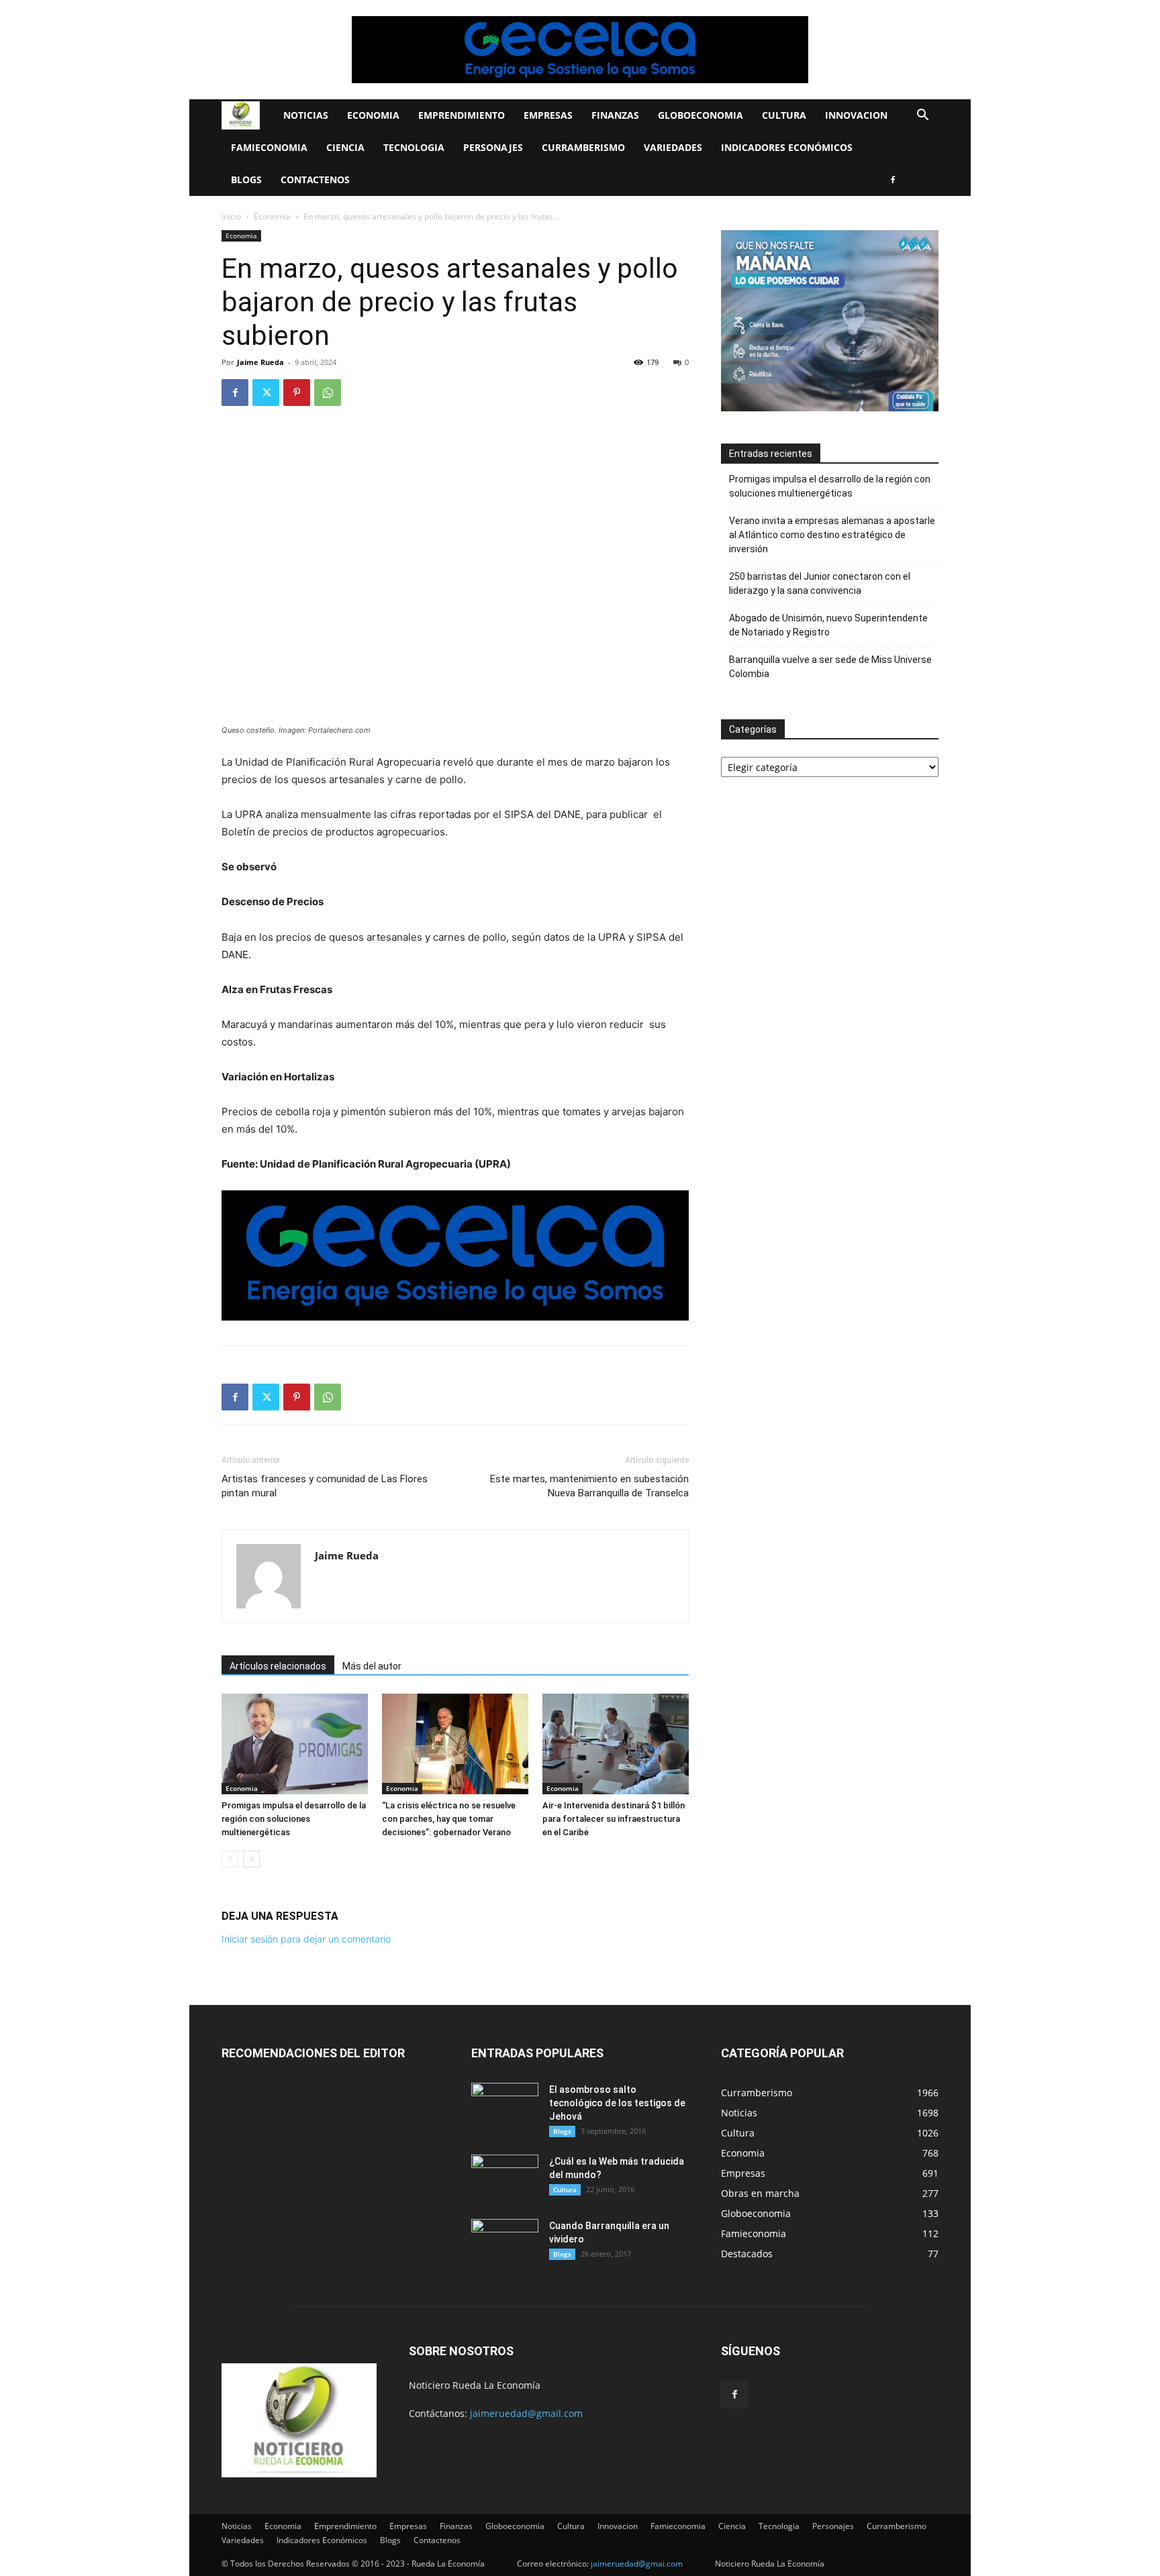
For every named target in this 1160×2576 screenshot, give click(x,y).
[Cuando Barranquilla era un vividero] (505, 2243)
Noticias (306, 115)
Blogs (246, 179)
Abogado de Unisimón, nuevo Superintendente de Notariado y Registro (828, 625)
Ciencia (345, 147)
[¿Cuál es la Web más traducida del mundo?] (505, 2178)
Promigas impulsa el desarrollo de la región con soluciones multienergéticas (294, 1819)
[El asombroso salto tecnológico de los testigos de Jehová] (505, 2106)
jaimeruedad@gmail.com (526, 2413)
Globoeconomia (700, 115)
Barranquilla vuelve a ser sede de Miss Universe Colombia (830, 667)
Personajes (493, 147)
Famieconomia (269, 147)
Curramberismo (583, 147)
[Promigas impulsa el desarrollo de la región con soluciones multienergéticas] (295, 1744)
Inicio (231, 216)
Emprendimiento (462, 115)
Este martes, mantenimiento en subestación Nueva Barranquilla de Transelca (589, 1486)
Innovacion (856, 115)
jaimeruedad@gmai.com (637, 2564)
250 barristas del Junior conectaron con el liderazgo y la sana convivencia (820, 583)
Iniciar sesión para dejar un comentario (306, 1939)
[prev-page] (230, 1859)
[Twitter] (266, 393)
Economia (373, 115)
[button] (922, 116)
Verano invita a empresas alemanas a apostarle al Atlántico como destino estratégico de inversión (832, 535)
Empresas (548, 115)
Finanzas (615, 115)
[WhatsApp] (328, 393)
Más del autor (372, 1666)
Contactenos (315, 179)
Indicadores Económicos (787, 147)
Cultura (784, 115)
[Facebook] (893, 180)
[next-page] (251, 1859)
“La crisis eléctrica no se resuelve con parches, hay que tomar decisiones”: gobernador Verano (449, 1819)
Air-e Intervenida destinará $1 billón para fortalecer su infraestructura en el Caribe (614, 1819)
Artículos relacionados (278, 1666)
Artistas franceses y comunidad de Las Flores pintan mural (325, 1486)
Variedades (673, 147)
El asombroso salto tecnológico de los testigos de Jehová (617, 2103)
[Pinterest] (297, 393)
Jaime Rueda (260, 362)
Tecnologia (414, 147)
